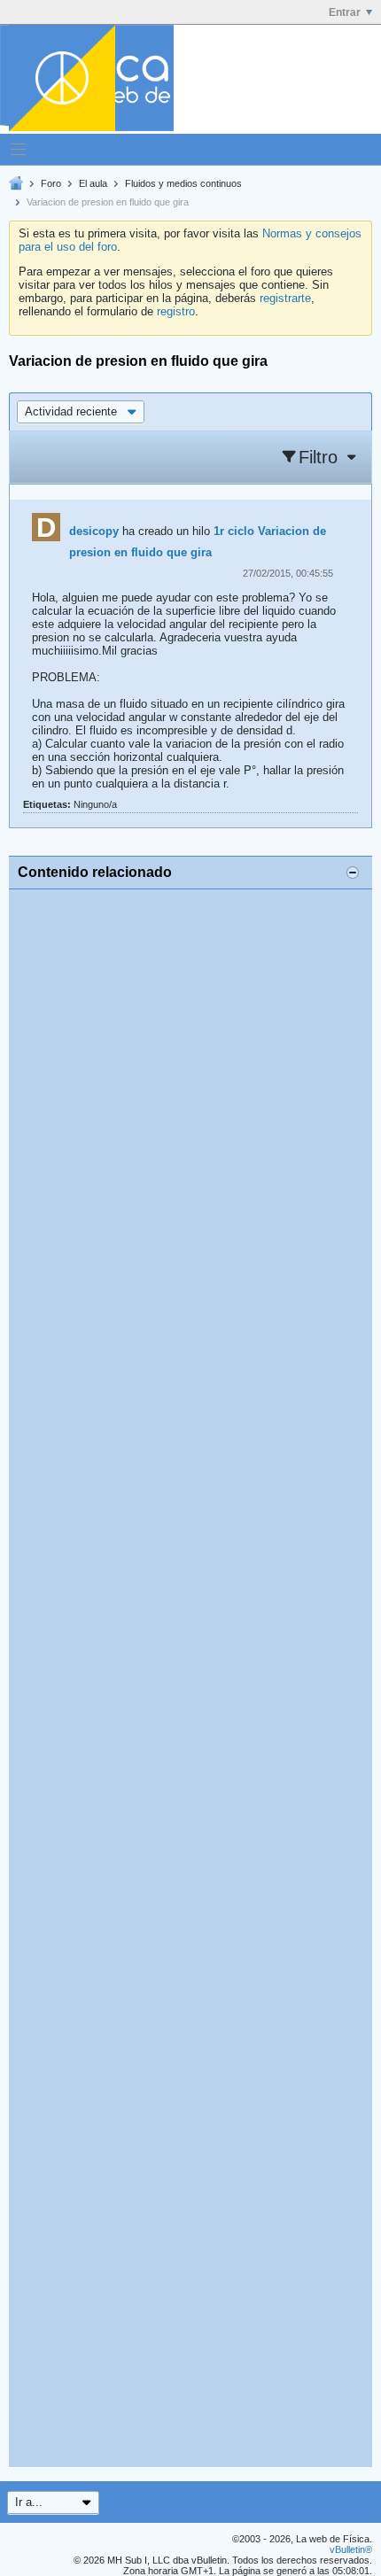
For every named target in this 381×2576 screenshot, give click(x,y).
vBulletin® (351, 2549)
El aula (93, 183)
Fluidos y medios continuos (183, 183)
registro (176, 311)
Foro (51, 183)
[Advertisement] (190, 1678)
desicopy (94, 531)
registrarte (285, 298)
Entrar (345, 12)
